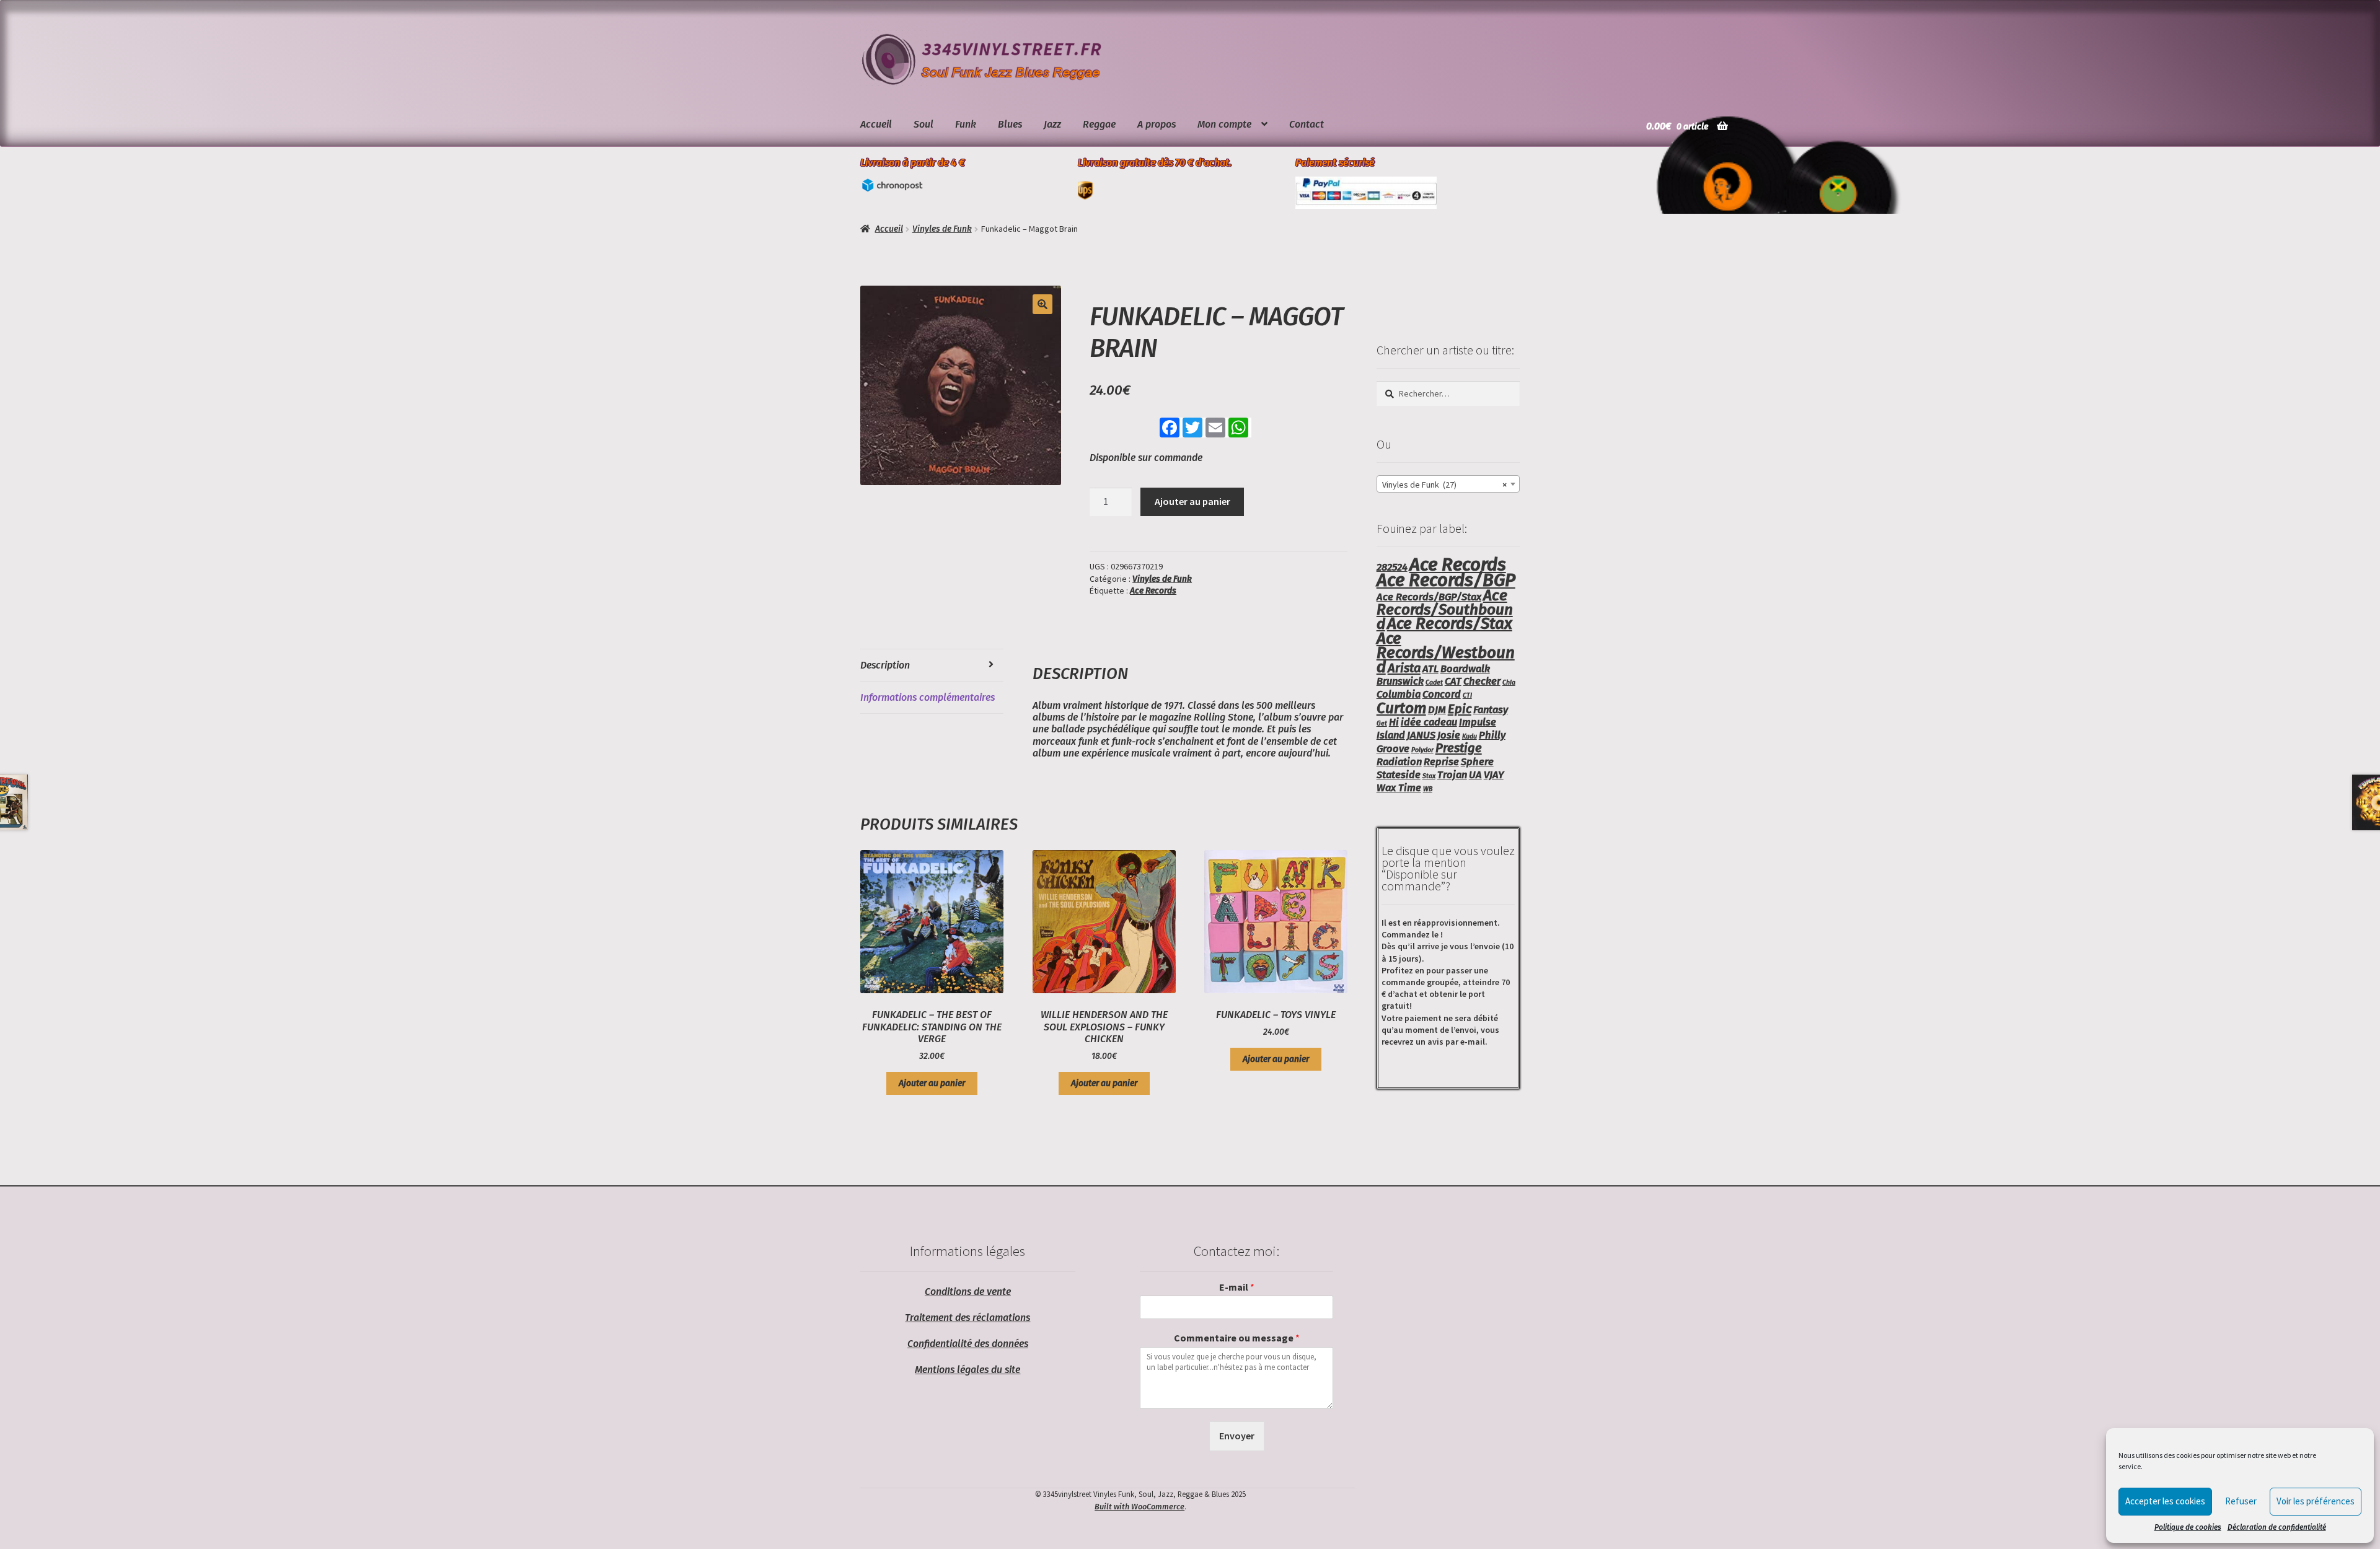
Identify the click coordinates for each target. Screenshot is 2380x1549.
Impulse (1478, 722)
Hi (1394, 722)
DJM (1437, 710)
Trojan (1452, 775)
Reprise (1441, 762)
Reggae (1099, 124)
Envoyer (1237, 1436)
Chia (1509, 682)
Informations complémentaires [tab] (928, 697)
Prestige (1459, 748)
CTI (1467, 696)
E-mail (1237, 1287)
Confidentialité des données (968, 1344)
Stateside (1399, 775)
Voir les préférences (2316, 1501)
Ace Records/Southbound (1445, 609)
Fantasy (1491, 710)
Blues (1010, 124)
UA (1475, 775)
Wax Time (1399, 788)
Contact (1307, 124)
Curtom (1401, 708)
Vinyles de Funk (942, 229)
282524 (1392, 567)
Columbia (1399, 694)
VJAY (1494, 775)
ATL (1430, 669)
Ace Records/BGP (1446, 580)
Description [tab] (885, 665)
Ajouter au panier (1192, 501)
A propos (1157, 124)
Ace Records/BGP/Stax (1429, 597)
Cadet (1434, 682)
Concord (1442, 694)
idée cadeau (1429, 722)
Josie (1449, 735)
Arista (1404, 668)
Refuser (2241, 1501)
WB (1428, 789)
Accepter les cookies (2165, 1501)
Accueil (876, 124)
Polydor (1422, 750)
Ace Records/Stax (1450, 624)
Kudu (1470, 736)
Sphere (1477, 762)
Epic (1460, 709)
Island (1391, 735)
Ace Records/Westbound (1446, 653)
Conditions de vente (968, 1292)
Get (1382, 723)
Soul (923, 124)
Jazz (1052, 124)
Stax (1429, 776)
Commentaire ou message (1237, 1338)
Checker (1482, 681)
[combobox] (1448, 484)
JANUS (1421, 735)
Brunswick (1400, 681)
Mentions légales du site (967, 1370)
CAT (1453, 681)
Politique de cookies (2188, 1527)
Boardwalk (1465, 669)
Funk (966, 124)
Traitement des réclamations (967, 1318)
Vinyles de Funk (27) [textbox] (1444, 485)
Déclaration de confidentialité (2277, 1527)
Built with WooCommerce (1139, 1507)
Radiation (1399, 762)
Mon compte (1224, 124)
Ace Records (1153, 591)
